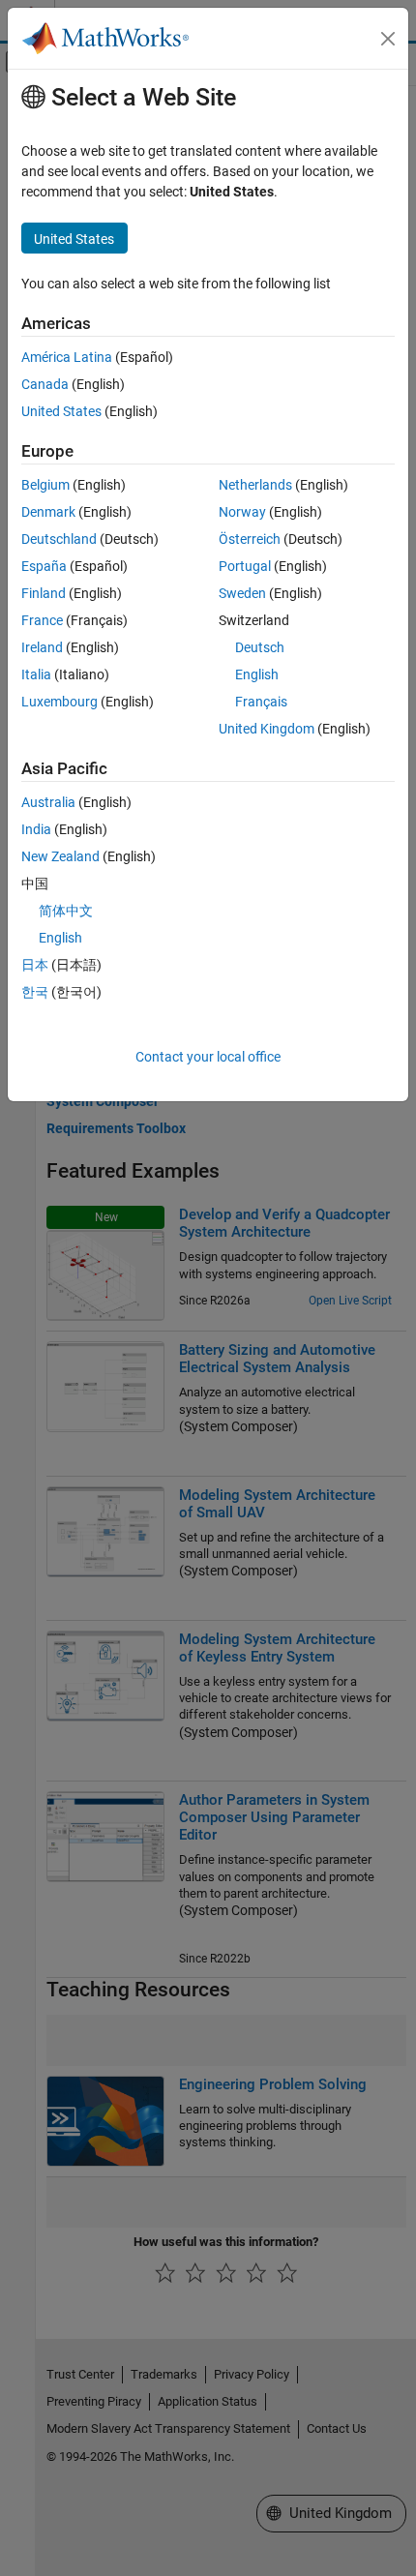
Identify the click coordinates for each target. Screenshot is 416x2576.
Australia (48, 802)
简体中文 (66, 911)
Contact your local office (208, 1057)
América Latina (67, 357)
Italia (36, 674)
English (257, 674)
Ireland (42, 647)
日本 (35, 965)
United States (61, 411)
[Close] (388, 39)
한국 (35, 992)
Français (261, 702)
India (36, 829)
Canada (45, 384)
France (42, 620)
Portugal (245, 566)
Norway (242, 512)
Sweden (242, 593)
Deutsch (260, 647)
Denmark (48, 512)
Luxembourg (59, 702)
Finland (44, 593)
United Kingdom (267, 729)
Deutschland (59, 539)
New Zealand (60, 856)
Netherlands (255, 485)
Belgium (45, 485)
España (44, 566)
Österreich (250, 539)
